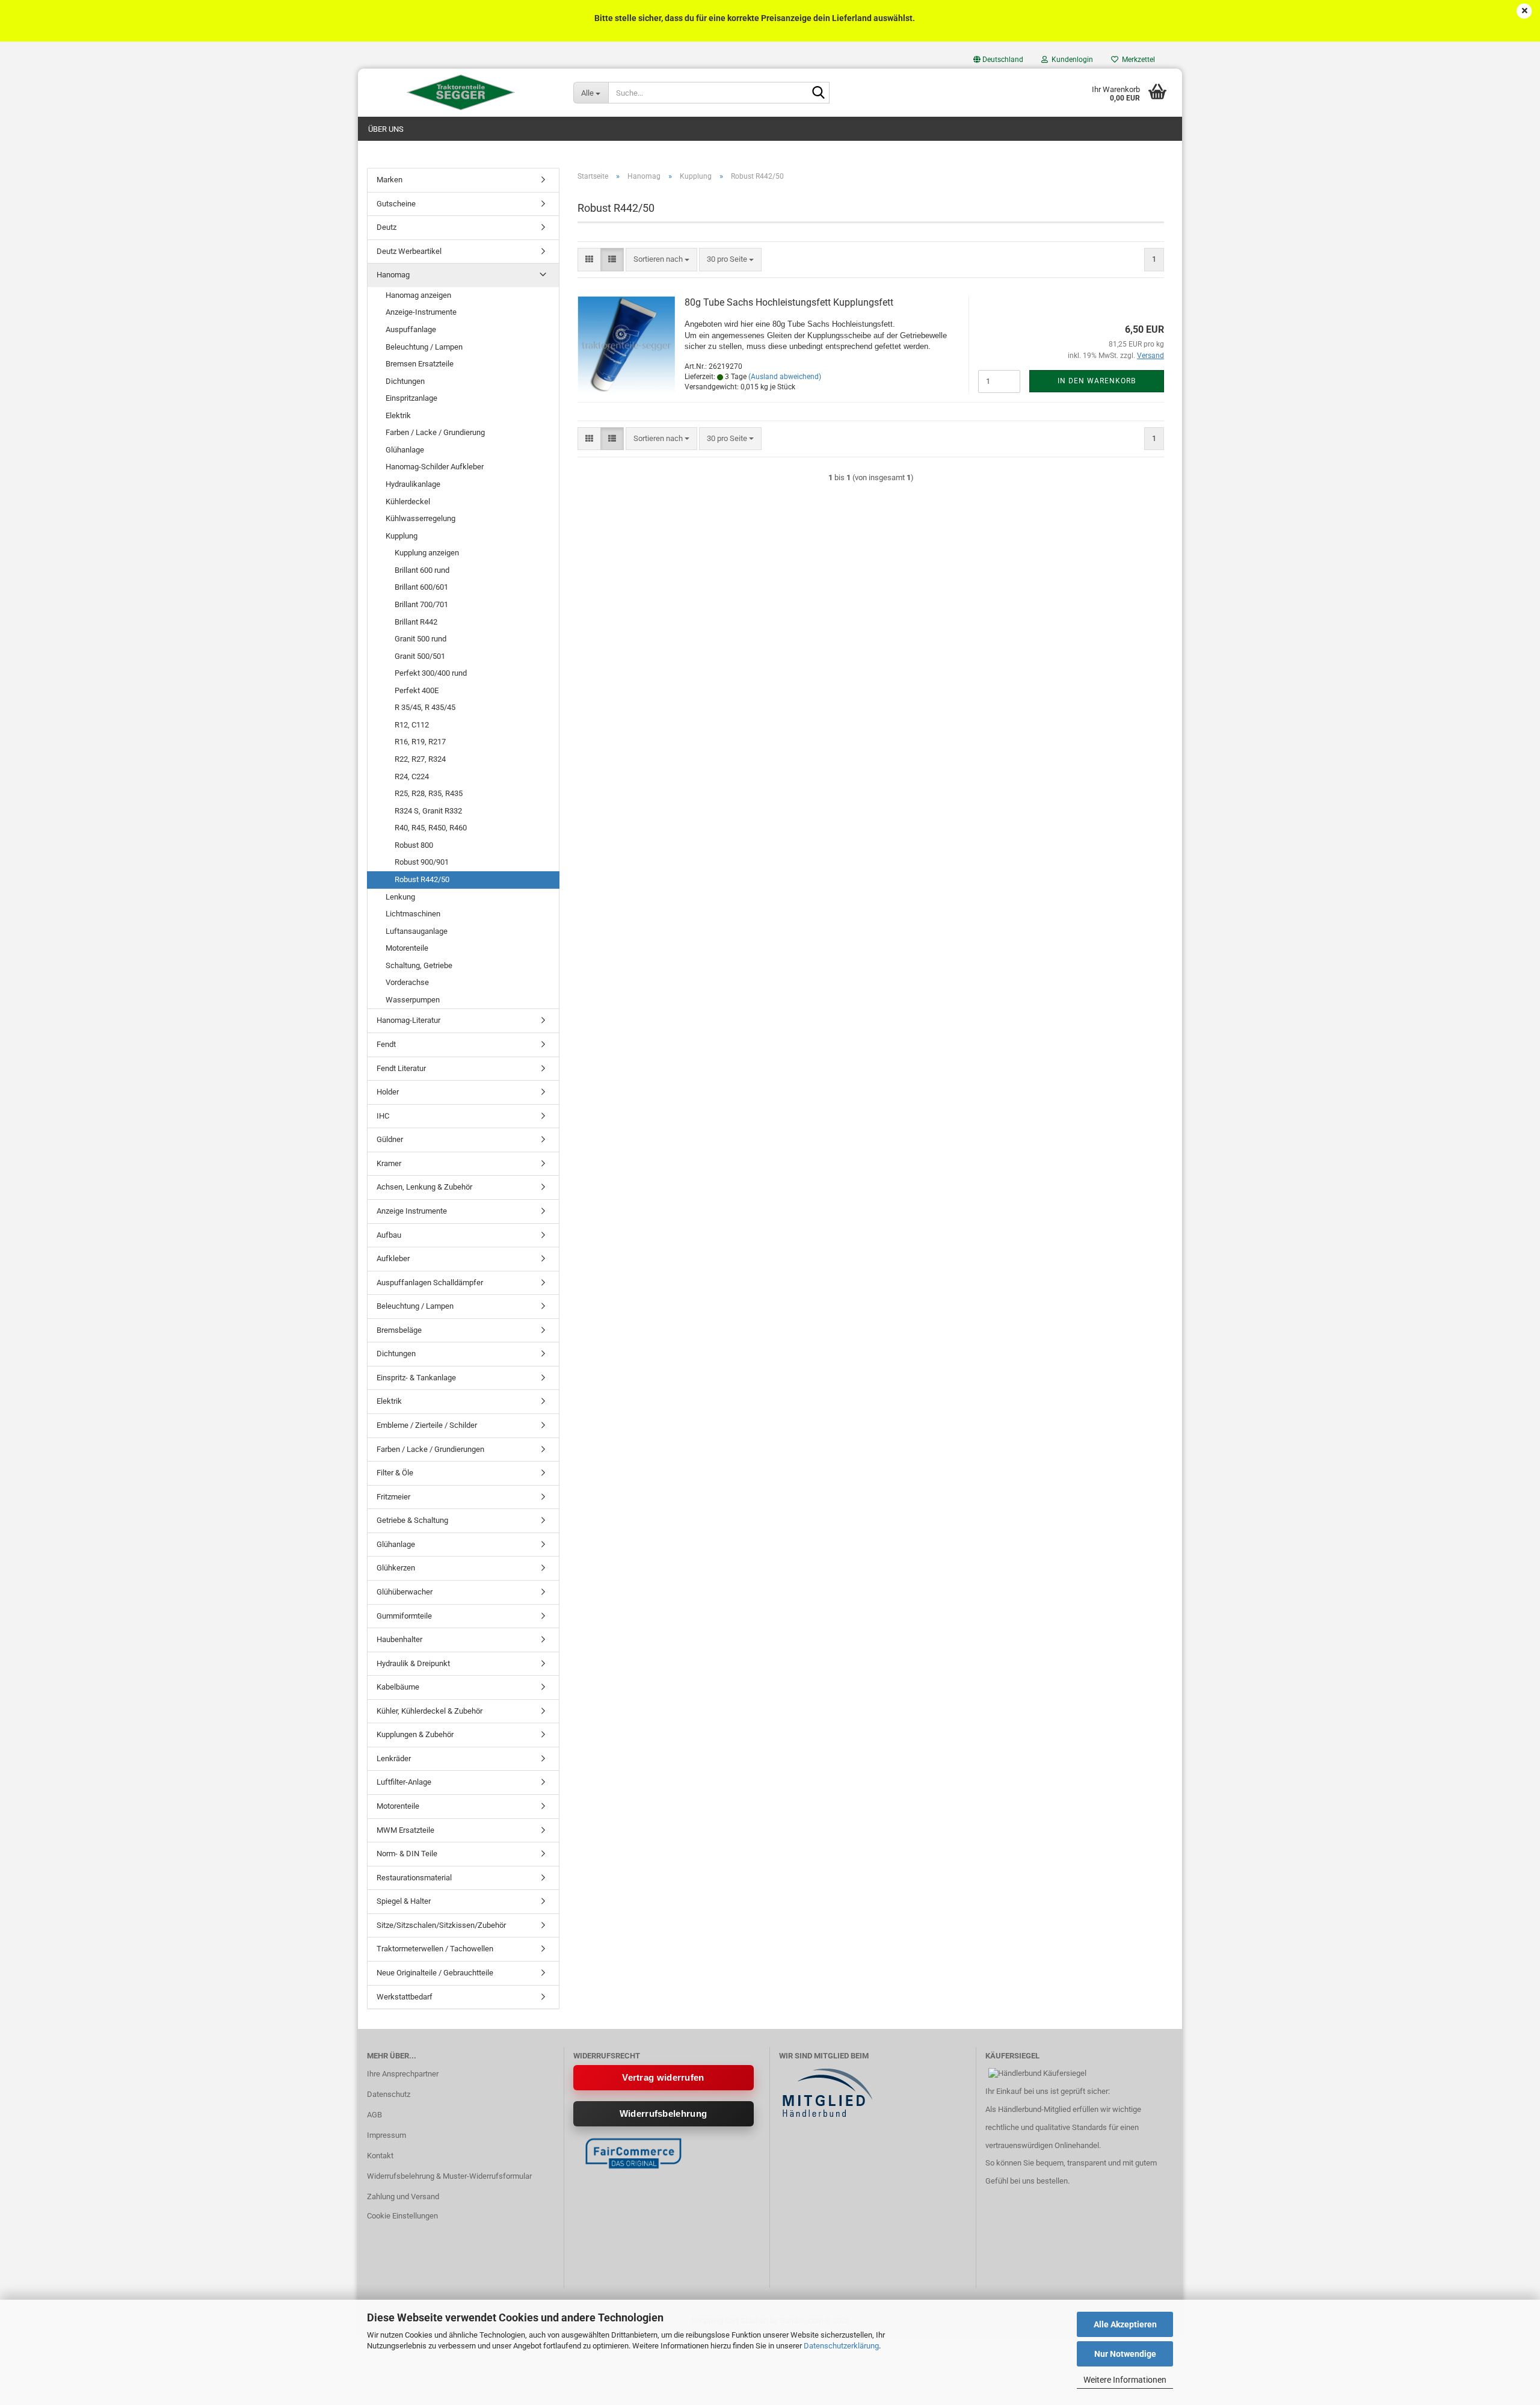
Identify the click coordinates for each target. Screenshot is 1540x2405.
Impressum (387, 2135)
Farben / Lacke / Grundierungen (430, 1449)
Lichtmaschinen (413, 914)
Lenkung (400, 897)
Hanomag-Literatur (408, 1020)
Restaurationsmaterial (414, 1878)
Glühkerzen (396, 1568)
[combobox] (661, 260)
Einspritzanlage (411, 398)
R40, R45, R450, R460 (431, 828)
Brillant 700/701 (421, 604)
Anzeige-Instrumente (421, 312)
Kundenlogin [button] (1070, 60)
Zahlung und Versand (403, 2197)
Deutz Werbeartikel (409, 251)
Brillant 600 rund (422, 570)
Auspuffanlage (411, 329)
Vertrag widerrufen (663, 2077)
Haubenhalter (399, 1639)
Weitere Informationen (1125, 2380)
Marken (390, 180)
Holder (388, 1092)
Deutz (387, 227)
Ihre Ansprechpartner (403, 2074)
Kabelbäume (398, 1687)
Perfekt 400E (417, 690)
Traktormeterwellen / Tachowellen (435, 1949)
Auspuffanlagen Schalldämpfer (430, 1283)
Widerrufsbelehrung (663, 2113)
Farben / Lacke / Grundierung (435, 432)
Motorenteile (407, 948)
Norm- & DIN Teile (407, 1854)
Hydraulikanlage (413, 484)
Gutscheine (396, 204)
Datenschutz (389, 2094)
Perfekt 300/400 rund (431, 673)
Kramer (389, 1163)
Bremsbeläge (399, 1330)
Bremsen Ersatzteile (420, 364)
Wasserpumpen (413, 1000)
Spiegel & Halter (404, 1901)
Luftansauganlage (417, 931)
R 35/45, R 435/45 (425, 707)
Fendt (386, 1044)
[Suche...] (818, 93)
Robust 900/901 (422, 862)
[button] (998, 60)
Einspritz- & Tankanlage (416, 1378)
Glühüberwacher (405, 1592)
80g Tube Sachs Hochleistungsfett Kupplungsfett (789, 302)
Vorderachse (407, 982)
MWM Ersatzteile (405, 1830)
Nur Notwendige (1125, 2354)
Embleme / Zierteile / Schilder (427, 1425)
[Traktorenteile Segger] (461, 93)
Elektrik (398, 415)
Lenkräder (394, 1758)
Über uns (386, 129)
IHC (383, 1116)
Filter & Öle (395, 1473)
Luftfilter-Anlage (404, 1782)
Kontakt (380, 2156)
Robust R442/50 (422, 879)
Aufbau (389, 1235)
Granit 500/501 (420, 656)
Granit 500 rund (420, 639)
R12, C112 (412, 725)
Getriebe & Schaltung (412, 1520)
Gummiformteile (404, 1616)
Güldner (390, 1139)
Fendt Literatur (401, 1068)
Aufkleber (393, 1258)
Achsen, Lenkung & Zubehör (424, 1187)
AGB (374, 2115)
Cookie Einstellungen (402, 2216)
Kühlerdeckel (408, 502)
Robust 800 (414, 845)
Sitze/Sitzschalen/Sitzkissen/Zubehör (441, 1925)
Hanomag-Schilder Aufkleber (435, 467)
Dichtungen (405, 381)
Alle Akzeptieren (1125, 2324)
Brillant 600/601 (421, 587)
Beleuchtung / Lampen (424, 347)
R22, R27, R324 (420, 759)
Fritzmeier (393, 1497)
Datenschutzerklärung (841, 2346)
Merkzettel (1137, 60)
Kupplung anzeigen (427, 553)
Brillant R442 (416, 622)
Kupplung (402, 536)
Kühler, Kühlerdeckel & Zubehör (430, 1711)
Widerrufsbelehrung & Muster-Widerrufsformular (449, 2176)
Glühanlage (405, 450)
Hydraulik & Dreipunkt (413, 1663)
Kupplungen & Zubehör (415, 1734)
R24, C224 (412, 776)
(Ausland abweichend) (785, 377)
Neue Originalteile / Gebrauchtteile (435, 1973)
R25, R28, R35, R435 (429, 793)
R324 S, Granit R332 (428, 811)
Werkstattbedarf (405, 1997)
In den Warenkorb (1097, 381)
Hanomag (393, 275)
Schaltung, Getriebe (419, 965)
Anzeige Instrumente (412, 1211)
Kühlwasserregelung (420, 518)
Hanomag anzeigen (418, 295)
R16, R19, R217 (420, 742)
